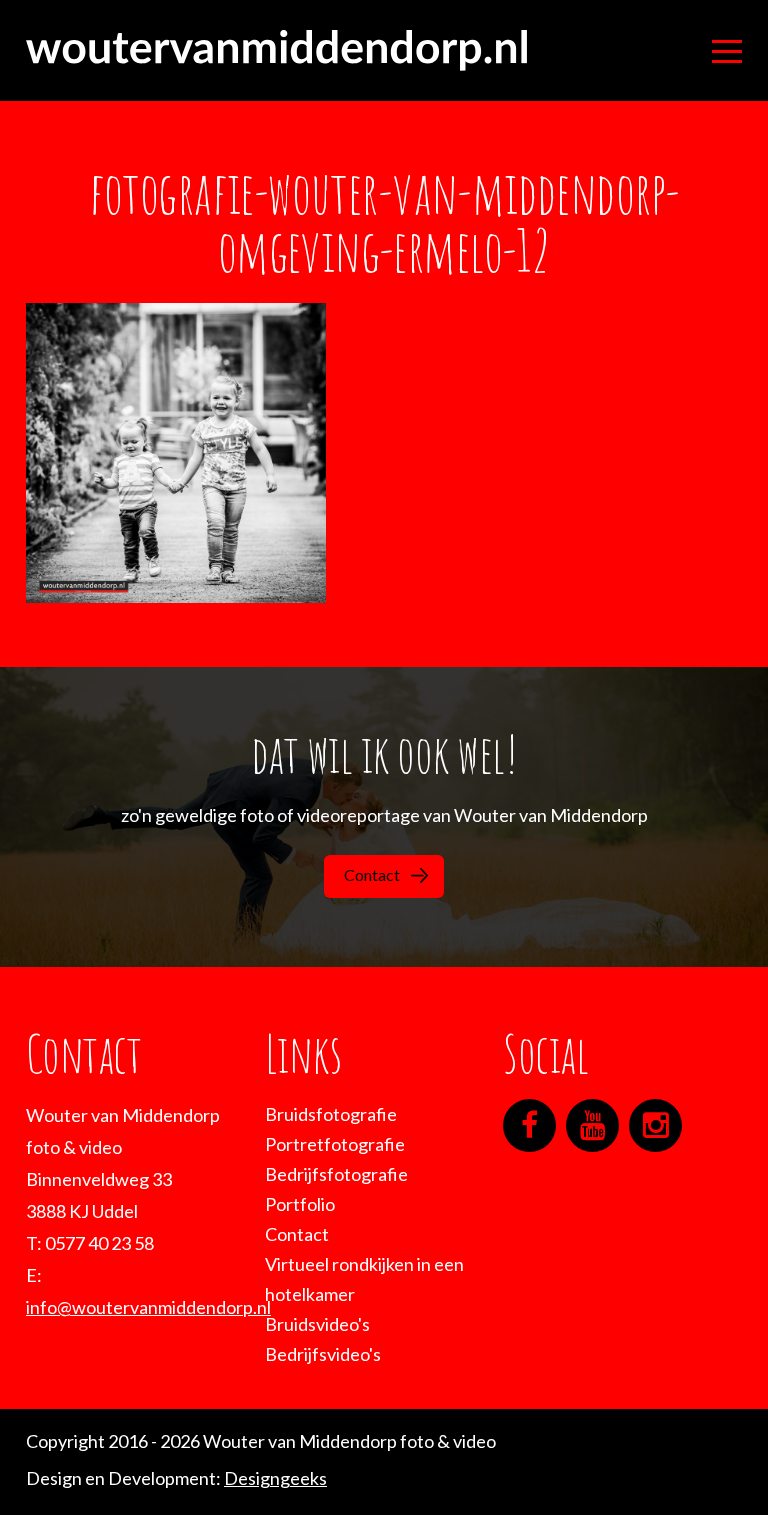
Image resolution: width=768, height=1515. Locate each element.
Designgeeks (275, 1478)
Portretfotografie (335, 1144)
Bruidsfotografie (331, 1114)
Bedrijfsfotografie (336, 1174)
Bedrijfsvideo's (323, 1354)
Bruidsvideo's (317, 1324)
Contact (372, 874)
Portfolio (300, 1204)
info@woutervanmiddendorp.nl (148, 1307)
